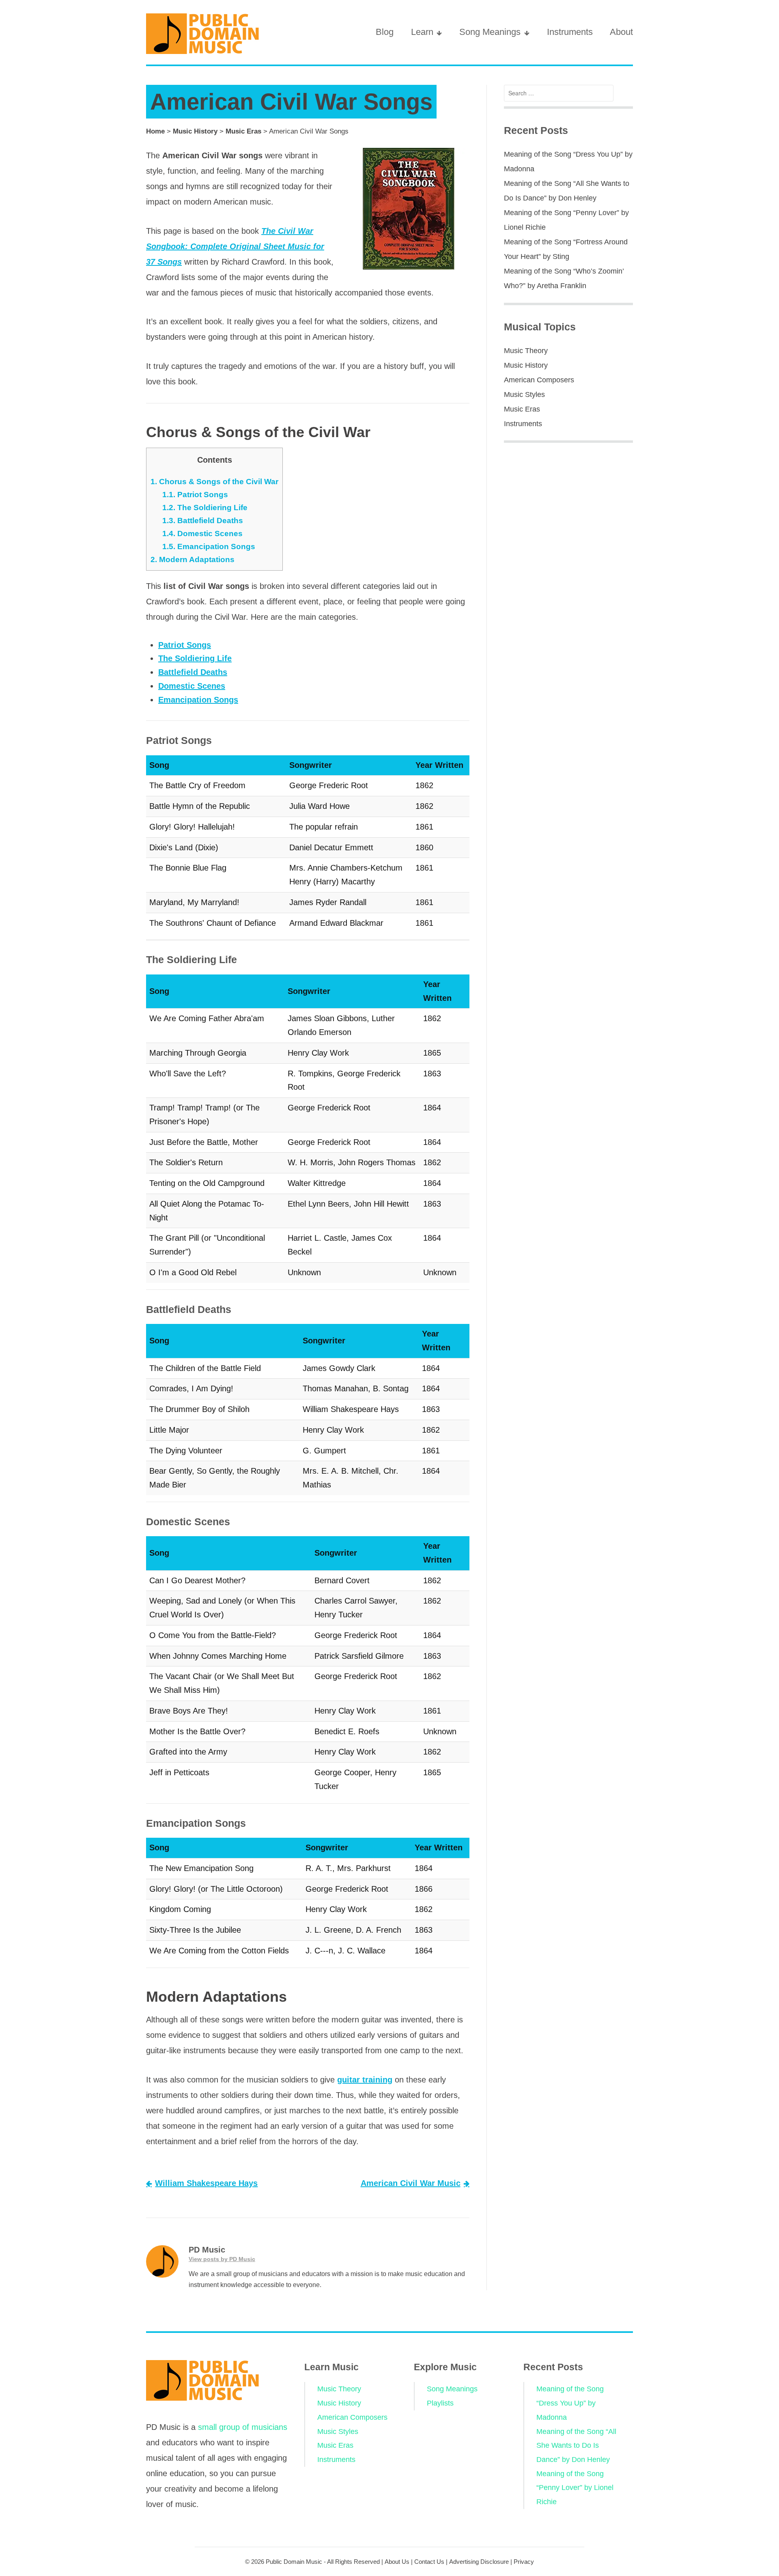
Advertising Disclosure (479, 2562)
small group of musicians (243, 2427)
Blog (385, 32)
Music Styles (524, 394)
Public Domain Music (294, 2562)
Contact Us (429, 2562)
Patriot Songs (195, 495)
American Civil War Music (411, 2183)
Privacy (524, 2562)
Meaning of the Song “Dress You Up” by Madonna (570, 2403)
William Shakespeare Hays (206, 2183)
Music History (195, 131)
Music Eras (243, 131)
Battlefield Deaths (203, 521)
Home (155, 131)
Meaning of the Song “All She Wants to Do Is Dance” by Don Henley (576, 2446)
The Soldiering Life (205, 508)
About (621, 32)
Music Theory (526, 351)
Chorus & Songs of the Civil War (214, 482)
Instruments (570, 32)
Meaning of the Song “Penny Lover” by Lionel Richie (575, 2488)
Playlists (440, 2403)
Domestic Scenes (202, 534)
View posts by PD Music (222, 2259)
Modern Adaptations (193, 559)
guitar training (365, 2080)
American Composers (539, 380)
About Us (397, 2562)
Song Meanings (490, 32)
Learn (422, 32)
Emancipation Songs (209, 546)
